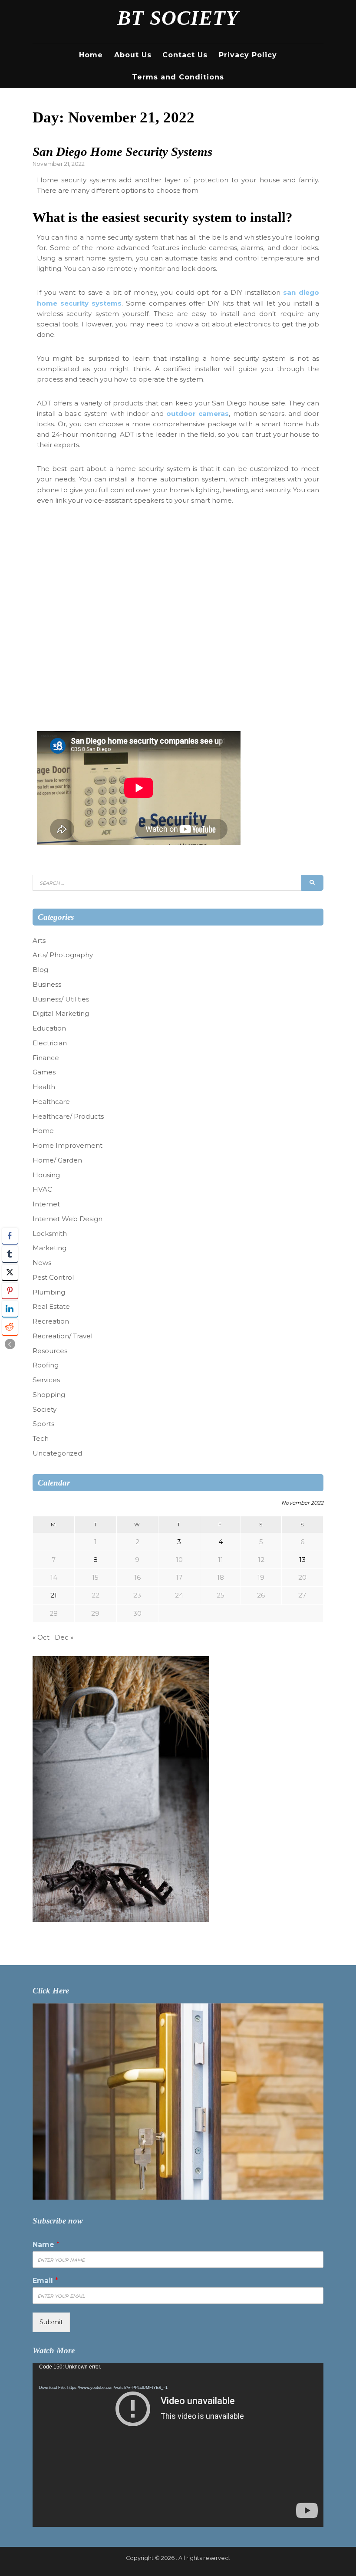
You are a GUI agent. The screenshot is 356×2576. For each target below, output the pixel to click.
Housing (46, 1175)
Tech (41, 1438)
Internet (46, 1204)
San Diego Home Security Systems (122, 152)
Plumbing (49, 1292)
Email (45, 2281)
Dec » (64, 1637)
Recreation (51, 1321)
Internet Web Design (68, 1219)
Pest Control (53, 1277)
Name (46, 2245)
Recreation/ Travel (63, 1336)
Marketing (49, 1248)
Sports (43, 1424)
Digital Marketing (61, 1013)
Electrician (50, 1043)
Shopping (49, 1395)
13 (302, 1560)
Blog (40, 970)
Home (91, 55)
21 (54, 1595)
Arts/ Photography (63, 955)
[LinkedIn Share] (10, 1309)
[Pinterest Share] (10, 1291)
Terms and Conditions (178, 77)
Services (46, 1380)
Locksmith (50, 1234)
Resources (50, 1351)
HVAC (42, 1189)
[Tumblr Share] (10, 1254)
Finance (46, 1058)
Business (47, 984)
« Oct (41, 1637)
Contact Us (185, 55)
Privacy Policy (248, 55)
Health (44, 1087)
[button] (10, 1344)
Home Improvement (68, 1145)
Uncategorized (57, 1453)
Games (44, 1072)
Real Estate (51, 1306)
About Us (133, 55)
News (42, 1263)
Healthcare (51, 1102)
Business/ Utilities (61, 999)
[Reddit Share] (10, 1327)
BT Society (178, 18)
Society (44, 1409)
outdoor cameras (198, 413)
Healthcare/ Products (68, 1116)
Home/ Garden (57, 1160)
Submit (51, 2322)
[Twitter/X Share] (10, 1272)
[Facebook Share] (10, 1236)
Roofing (46, 1365)
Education (49, 1028)
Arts (39, 940)
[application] (178, 2445)
